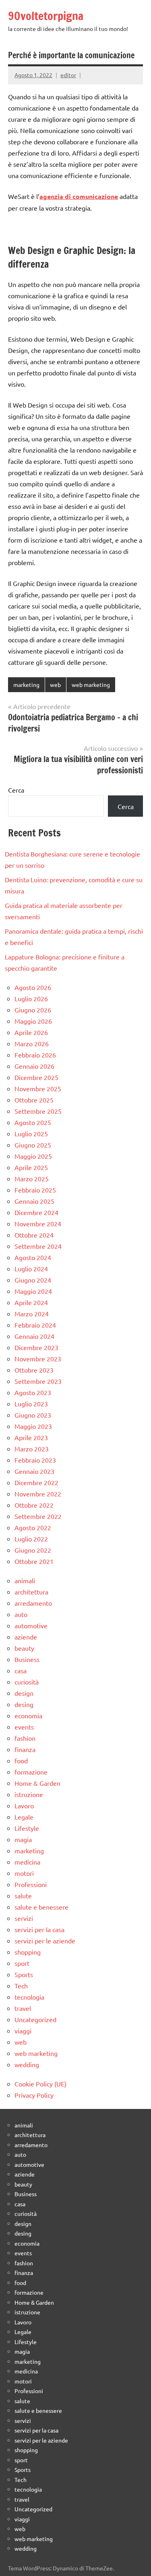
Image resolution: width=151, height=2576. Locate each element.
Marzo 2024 (32, 1314)
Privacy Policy (34, 2095)
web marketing (91, 684)
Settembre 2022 (38, 1516)
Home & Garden (37, 1783)
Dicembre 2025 (36, 1077)
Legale (24, 1817)
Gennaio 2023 (34, 1471)
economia (28, 1715)
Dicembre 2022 (36, 1482)
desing (24, 1704)
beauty (24, 1648)
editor (68, 75)
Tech (21, 1986)
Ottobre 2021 (34, 1561)
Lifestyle (27, 1828)
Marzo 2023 (32, 1449)
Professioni (31, 1884)
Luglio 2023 (31, 1404)
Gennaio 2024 (34, 1336)
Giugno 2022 (33, 1550)
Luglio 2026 (31, 998)
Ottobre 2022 (34, 1505)
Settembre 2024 (38, 1246)
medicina (27, 1862)
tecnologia (29, 1997)
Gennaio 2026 (34, 1066)
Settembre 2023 (38, 1381)
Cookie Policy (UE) (40, 2084)
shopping (28, 1952)
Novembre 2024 (38, 1223)
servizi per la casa (39, 1929)
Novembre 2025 (38, 1088)
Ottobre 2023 (34, 1370)
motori (24, 1873)
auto (21, 1614)
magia (23, 1839)
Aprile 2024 (31, 1302)
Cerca (16, 790)
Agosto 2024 (33, 1257)
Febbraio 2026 (35, 1055)
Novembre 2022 (38, 1494)
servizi (24, 1918)
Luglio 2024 (31, 1269)
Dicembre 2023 (36, 1347)
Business (27, 1659)
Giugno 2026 (33, 1010)
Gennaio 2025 (34, 1201)
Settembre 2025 (38, 1111)
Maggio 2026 (33, 1021)
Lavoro (24, 1805)
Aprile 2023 (31, 1437)
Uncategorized (35, 2019)
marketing (26, 684)
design (24, 1693)
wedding (27, 2064)
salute (23, 1896)
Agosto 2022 (33, 1527)
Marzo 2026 (32, 1043)
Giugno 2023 (33, 1415)
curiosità (27, 1682)
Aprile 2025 (31, 1167)
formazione (31, 1772)
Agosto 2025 (33, 1122)
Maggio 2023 (33, 1426)
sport (22, 1963)
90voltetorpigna (46, 16)
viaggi (23, 2031)
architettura (31, 1592)
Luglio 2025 (31, 1133)
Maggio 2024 (33, 1291)
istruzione (29, 1794)
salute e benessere (41, 1907)
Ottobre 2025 (34, 1100)
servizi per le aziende (45, 1941)
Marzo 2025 (32, 1178)
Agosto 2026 (33, 987)
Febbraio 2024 (35, 1325)
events (24, 1727)
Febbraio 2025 (35, 1190)
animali (25, 1580)
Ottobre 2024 (34, 1235)
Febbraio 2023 (35, 1460)
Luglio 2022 (31, 1539)
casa (21, 1670)
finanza (25, 1749)
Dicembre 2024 (36, 1212)
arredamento (33, 1603)
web (55, 684)
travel (23, 2008)
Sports (24, 1974)
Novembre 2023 (38, 1359)
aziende (26, 1637)
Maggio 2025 (33, 1156)
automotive (31, 1625)
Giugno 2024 (33, 1280)
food (21, 1760)
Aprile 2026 (31, 1032)
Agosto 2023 (33, 1392)
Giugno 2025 (33, 1145)
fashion (25, 1738)
